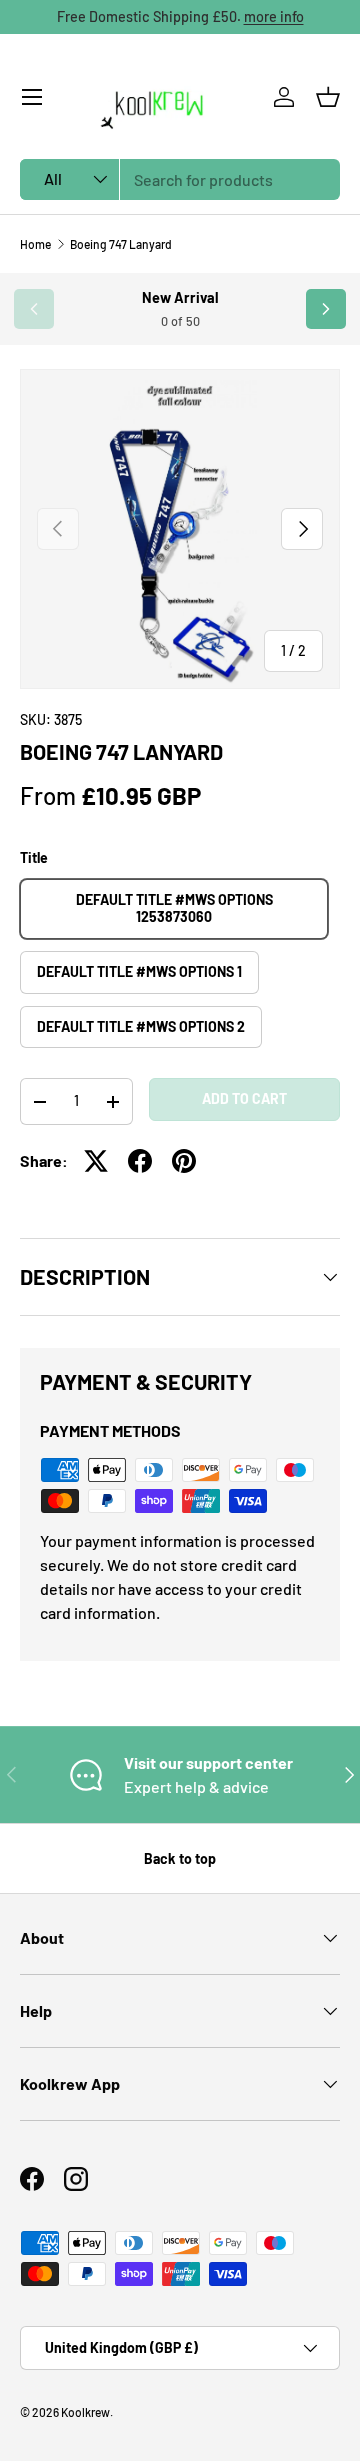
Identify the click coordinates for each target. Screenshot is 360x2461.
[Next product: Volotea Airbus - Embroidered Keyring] (326, 309)
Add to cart (244, 1098)
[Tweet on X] (96, 1161)
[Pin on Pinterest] (184, 1161)
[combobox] (180, 179)
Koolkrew (85, 2412)
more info (274, 16)
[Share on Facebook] (140, 1161)
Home (35, 244)
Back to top (180, 1858)
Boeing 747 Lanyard (121, 244)
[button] (328, 97)
